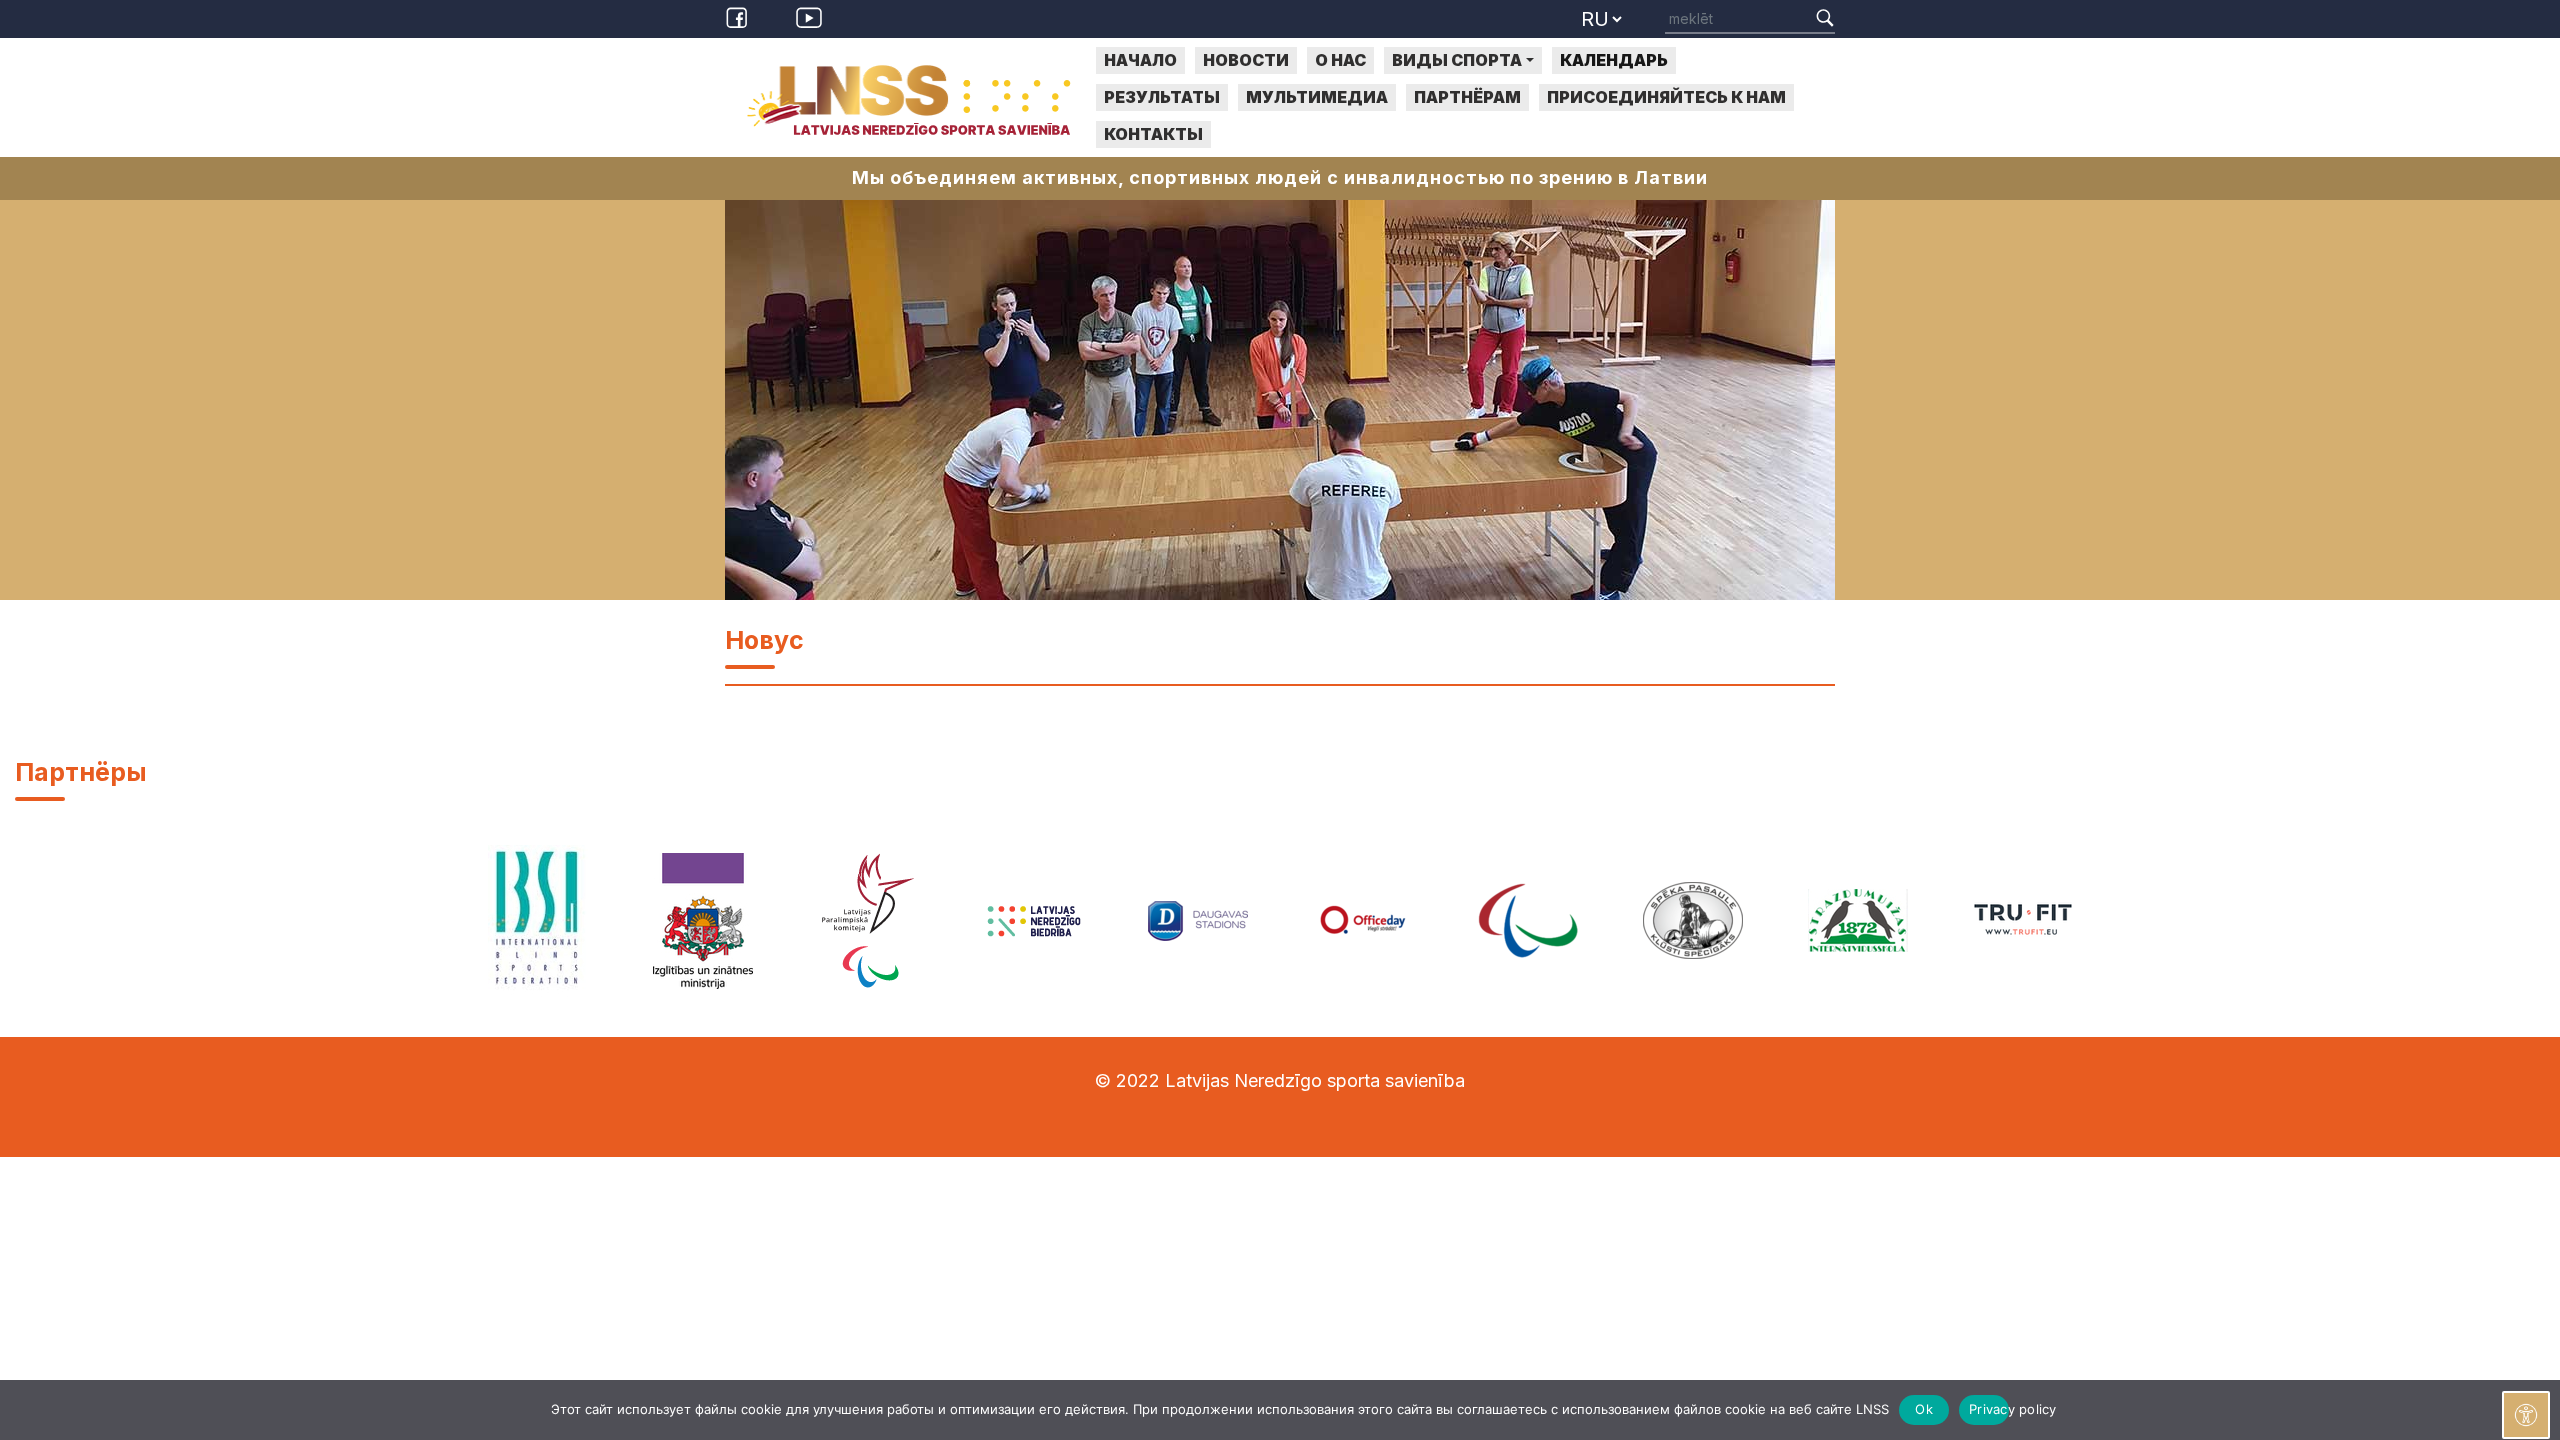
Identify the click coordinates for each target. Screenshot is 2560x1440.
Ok (1924, 1409)
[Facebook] (740, 16)
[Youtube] (809, 16)
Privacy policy (1989, 1409)
